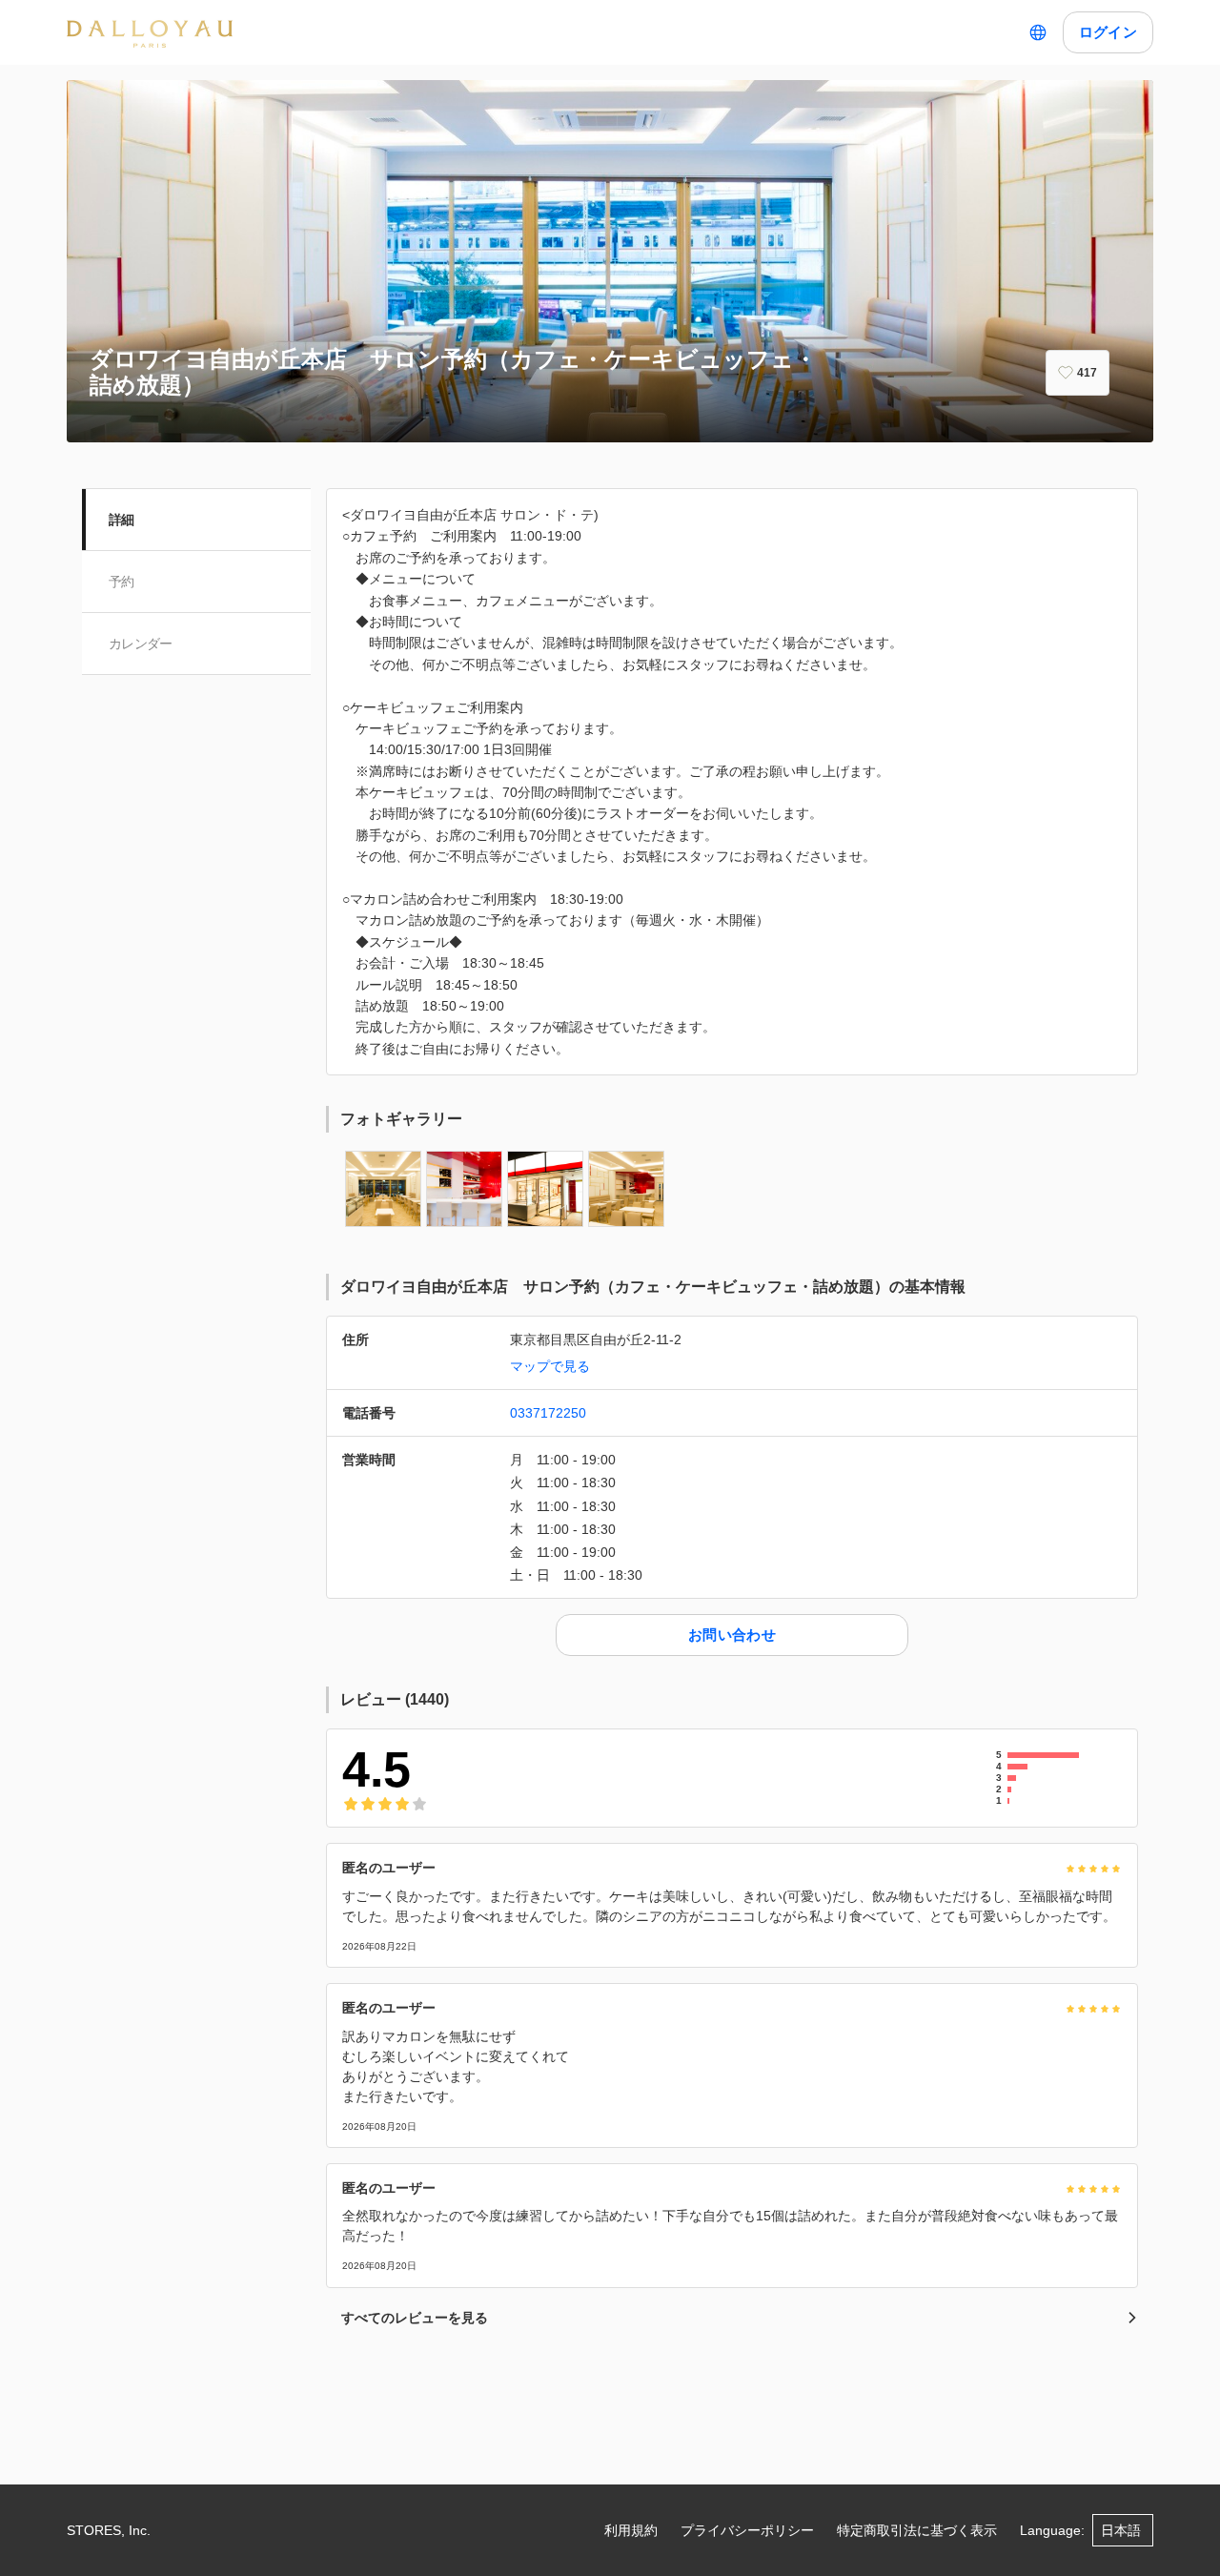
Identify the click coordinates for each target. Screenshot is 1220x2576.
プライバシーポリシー (747, 2530)
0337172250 (548, 1413)
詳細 (122, 520)
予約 (122, 582)
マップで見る (550, 1366)
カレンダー (141, 644)
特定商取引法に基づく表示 (917, 2530)
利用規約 (631, 2530)
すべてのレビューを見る (415, 2318)
